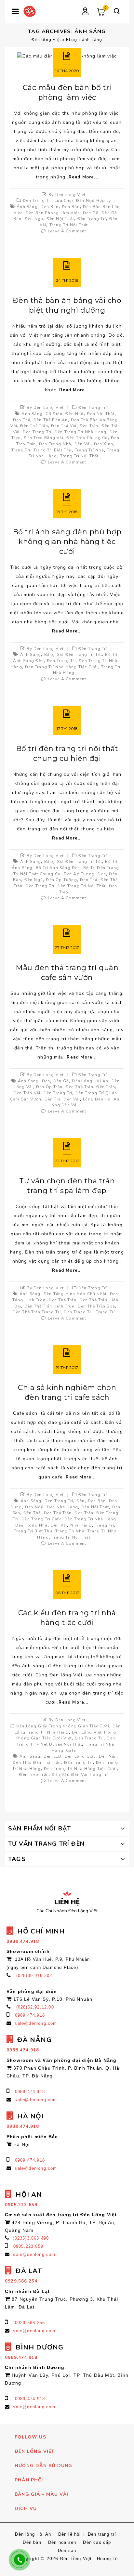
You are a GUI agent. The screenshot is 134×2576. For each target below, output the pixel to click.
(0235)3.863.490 (31, 2238)
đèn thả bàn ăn (51, 420)
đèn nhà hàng (62, 1507)
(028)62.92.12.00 (35, 2007)
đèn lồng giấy (80, 1756)
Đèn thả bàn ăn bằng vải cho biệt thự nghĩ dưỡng (67, 305)
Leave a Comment (67, 231)
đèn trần (89, 426)
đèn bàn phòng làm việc (53, 213)
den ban (50, 207)
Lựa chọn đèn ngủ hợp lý (83, 201)
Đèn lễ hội (70, 2534)
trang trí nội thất (69, 225)
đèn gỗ (91, 213)
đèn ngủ (34, 219)
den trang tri (59, 1501)
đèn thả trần (34, 426)
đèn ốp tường (61, 880)
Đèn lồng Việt (46, 40)
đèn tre (53, 1099)
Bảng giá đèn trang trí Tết (73, 655)
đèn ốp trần (49, 1087)
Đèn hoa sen (62, 2542)
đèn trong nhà (55, 444)
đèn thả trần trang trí (37, 1312)
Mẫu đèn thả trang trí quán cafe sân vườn (67, 973)
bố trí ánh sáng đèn (58, 868)
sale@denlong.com (36, 2023)
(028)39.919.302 (34, 1976)
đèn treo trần (34, 1775)
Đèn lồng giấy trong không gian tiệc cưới (63, 1726)
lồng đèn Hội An (101, 1099)
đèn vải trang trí (90, 1775)
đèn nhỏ (74, 414)
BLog (72, 40)
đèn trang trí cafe (41, 1519)
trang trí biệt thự (53, 450)
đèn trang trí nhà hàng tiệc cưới (61, 667)
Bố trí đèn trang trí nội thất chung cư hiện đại (67, 754)
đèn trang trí (92, 219)
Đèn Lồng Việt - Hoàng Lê (89, 2559)
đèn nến (108, 1756)
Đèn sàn (67, 2550)
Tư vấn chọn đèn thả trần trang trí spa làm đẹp (67, 1186)
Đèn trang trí (37, 201)
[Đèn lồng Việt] (30, 11)
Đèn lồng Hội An (90, 1081)
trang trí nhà (89, 450)
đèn (102, 874)
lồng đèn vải (64, 1105)
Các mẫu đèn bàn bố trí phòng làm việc (67, 92)
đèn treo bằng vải (43, 438)
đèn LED (53, 1756)
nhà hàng (81, 1525)
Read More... (83, 177)
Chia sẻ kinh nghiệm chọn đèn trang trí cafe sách (67, 1392)
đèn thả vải (64, 426)
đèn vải (83, 444)
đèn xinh (104, 444)
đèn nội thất (60, 219)
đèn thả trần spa (96, 1306)
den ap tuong (79, 874)
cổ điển (54, 414)
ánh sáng (27, 207)
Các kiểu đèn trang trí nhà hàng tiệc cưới (67, 1618)
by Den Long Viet (67, 195)
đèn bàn (71, 207)
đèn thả (22, 420)
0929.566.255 (30, 2323)
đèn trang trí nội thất (82, 886)
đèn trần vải (27, 1093)
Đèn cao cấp (97, 2542)
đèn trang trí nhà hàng (80, 432)
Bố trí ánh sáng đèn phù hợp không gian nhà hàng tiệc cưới (67, 542)
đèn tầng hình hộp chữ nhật (75, 1294)
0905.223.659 (28, 2246)
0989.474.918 (30, 2015)
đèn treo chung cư (87, 438)
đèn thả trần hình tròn (49, 1306)
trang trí (21, 450)
